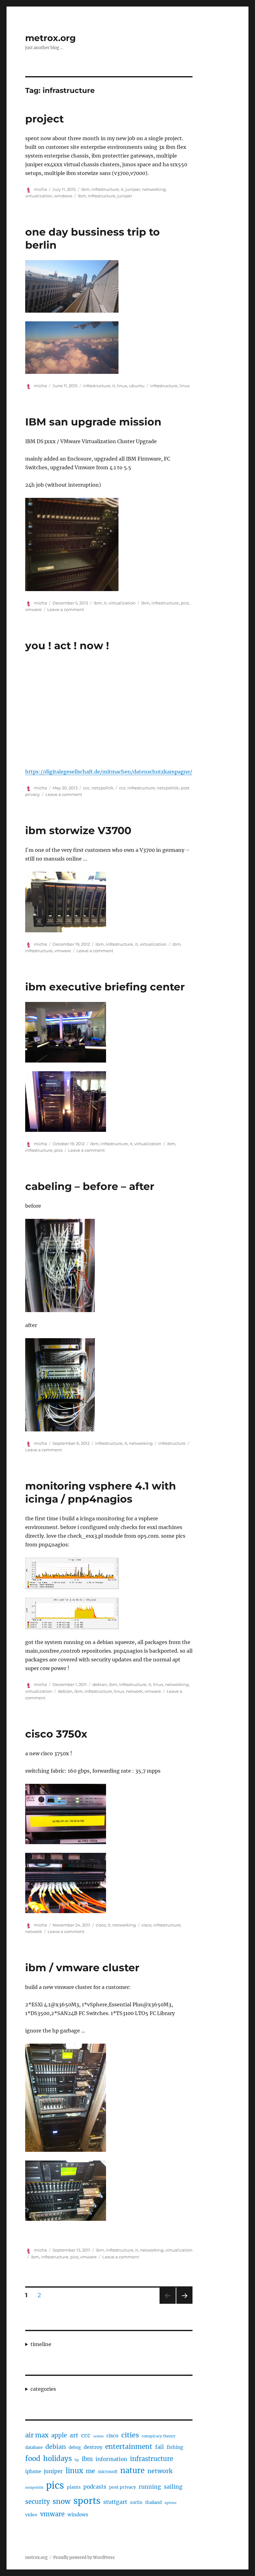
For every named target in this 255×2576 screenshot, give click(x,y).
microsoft (108, 2472)
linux (122, 386)
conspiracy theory (159, 2436)
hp (77, 2460)
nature (132, 2471)
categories (43, 2389)
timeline (41, 2344)
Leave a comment (66, 609)
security (37, 2502)
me (90, 2471)
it (122, 189)
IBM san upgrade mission (93, 422)
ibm (85, 189)
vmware (33, 609)
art (74, 2435)
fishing (175, 2447)
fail (160, 2447)
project (44, 119)
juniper (133, 189)
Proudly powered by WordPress (84, 2558)
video (31, 2515)
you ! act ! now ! (67, 645)
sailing (173, 2487)
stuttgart (115, 2502)
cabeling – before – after (90, 1186)
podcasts (95, 2487)
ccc (86, 788)
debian (100, 1684)
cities (130, 2435)
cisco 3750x (56, 1734)
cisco (101, 1925)
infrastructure (105, 189)
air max (37, 2435)
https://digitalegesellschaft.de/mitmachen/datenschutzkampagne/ (109, 772)
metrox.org (51, 38)
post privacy (123, 2487)
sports (87, 2501)
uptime (171, 2503)
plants (74, 2487)
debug (75, 2447)
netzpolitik (102, 788)
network (134, 1691)
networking (154, 189)
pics (185, 603)
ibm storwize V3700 (78, 830)
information (111, 2459)
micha (40, 189)
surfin (136, 2503)
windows (63, 196)
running (150, 2487)
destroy (93, 2447)
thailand (153, 2503)
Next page (184, 2304)
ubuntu (137, 386)
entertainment (129, 2447)
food (33, 2459)
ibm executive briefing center (105, 987)
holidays (58, 2459)
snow (62, 2501)
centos (98, 2436)
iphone (33, 2471)
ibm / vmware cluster (82, 1968)
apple (59, 2435)
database (34, 2447)
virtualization (39, 196)
